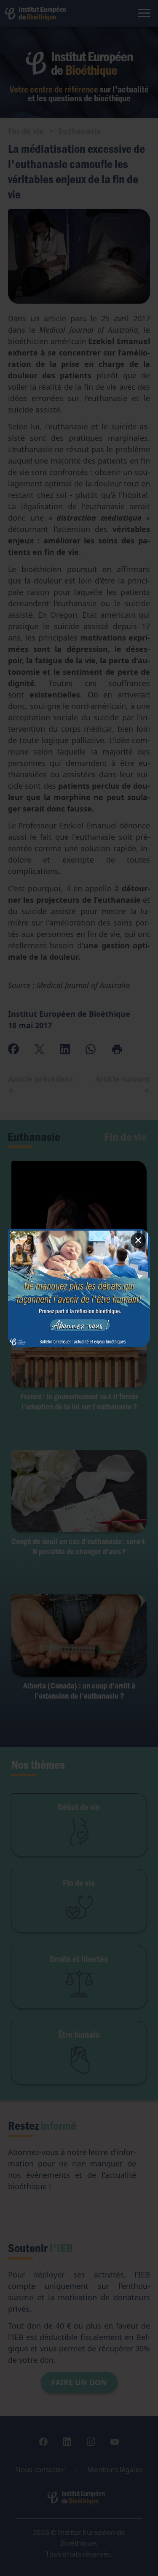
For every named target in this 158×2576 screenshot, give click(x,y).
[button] (79, 1288)
